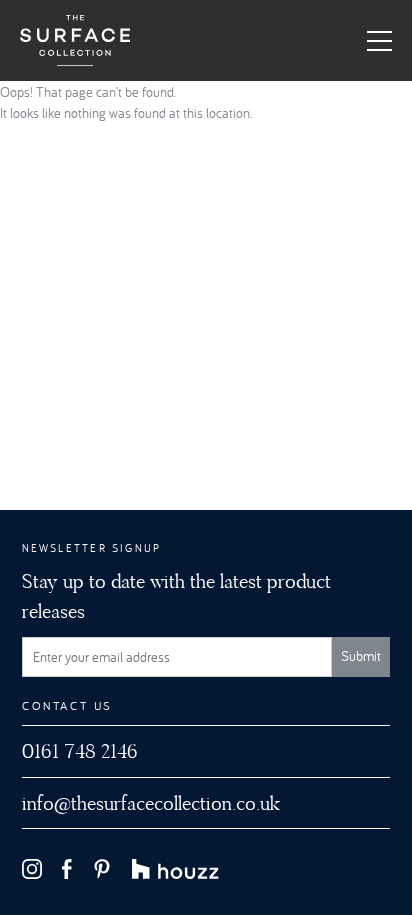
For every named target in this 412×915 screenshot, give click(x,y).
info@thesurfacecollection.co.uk (151, 803)
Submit (361, 656)
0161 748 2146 (80, 751)
